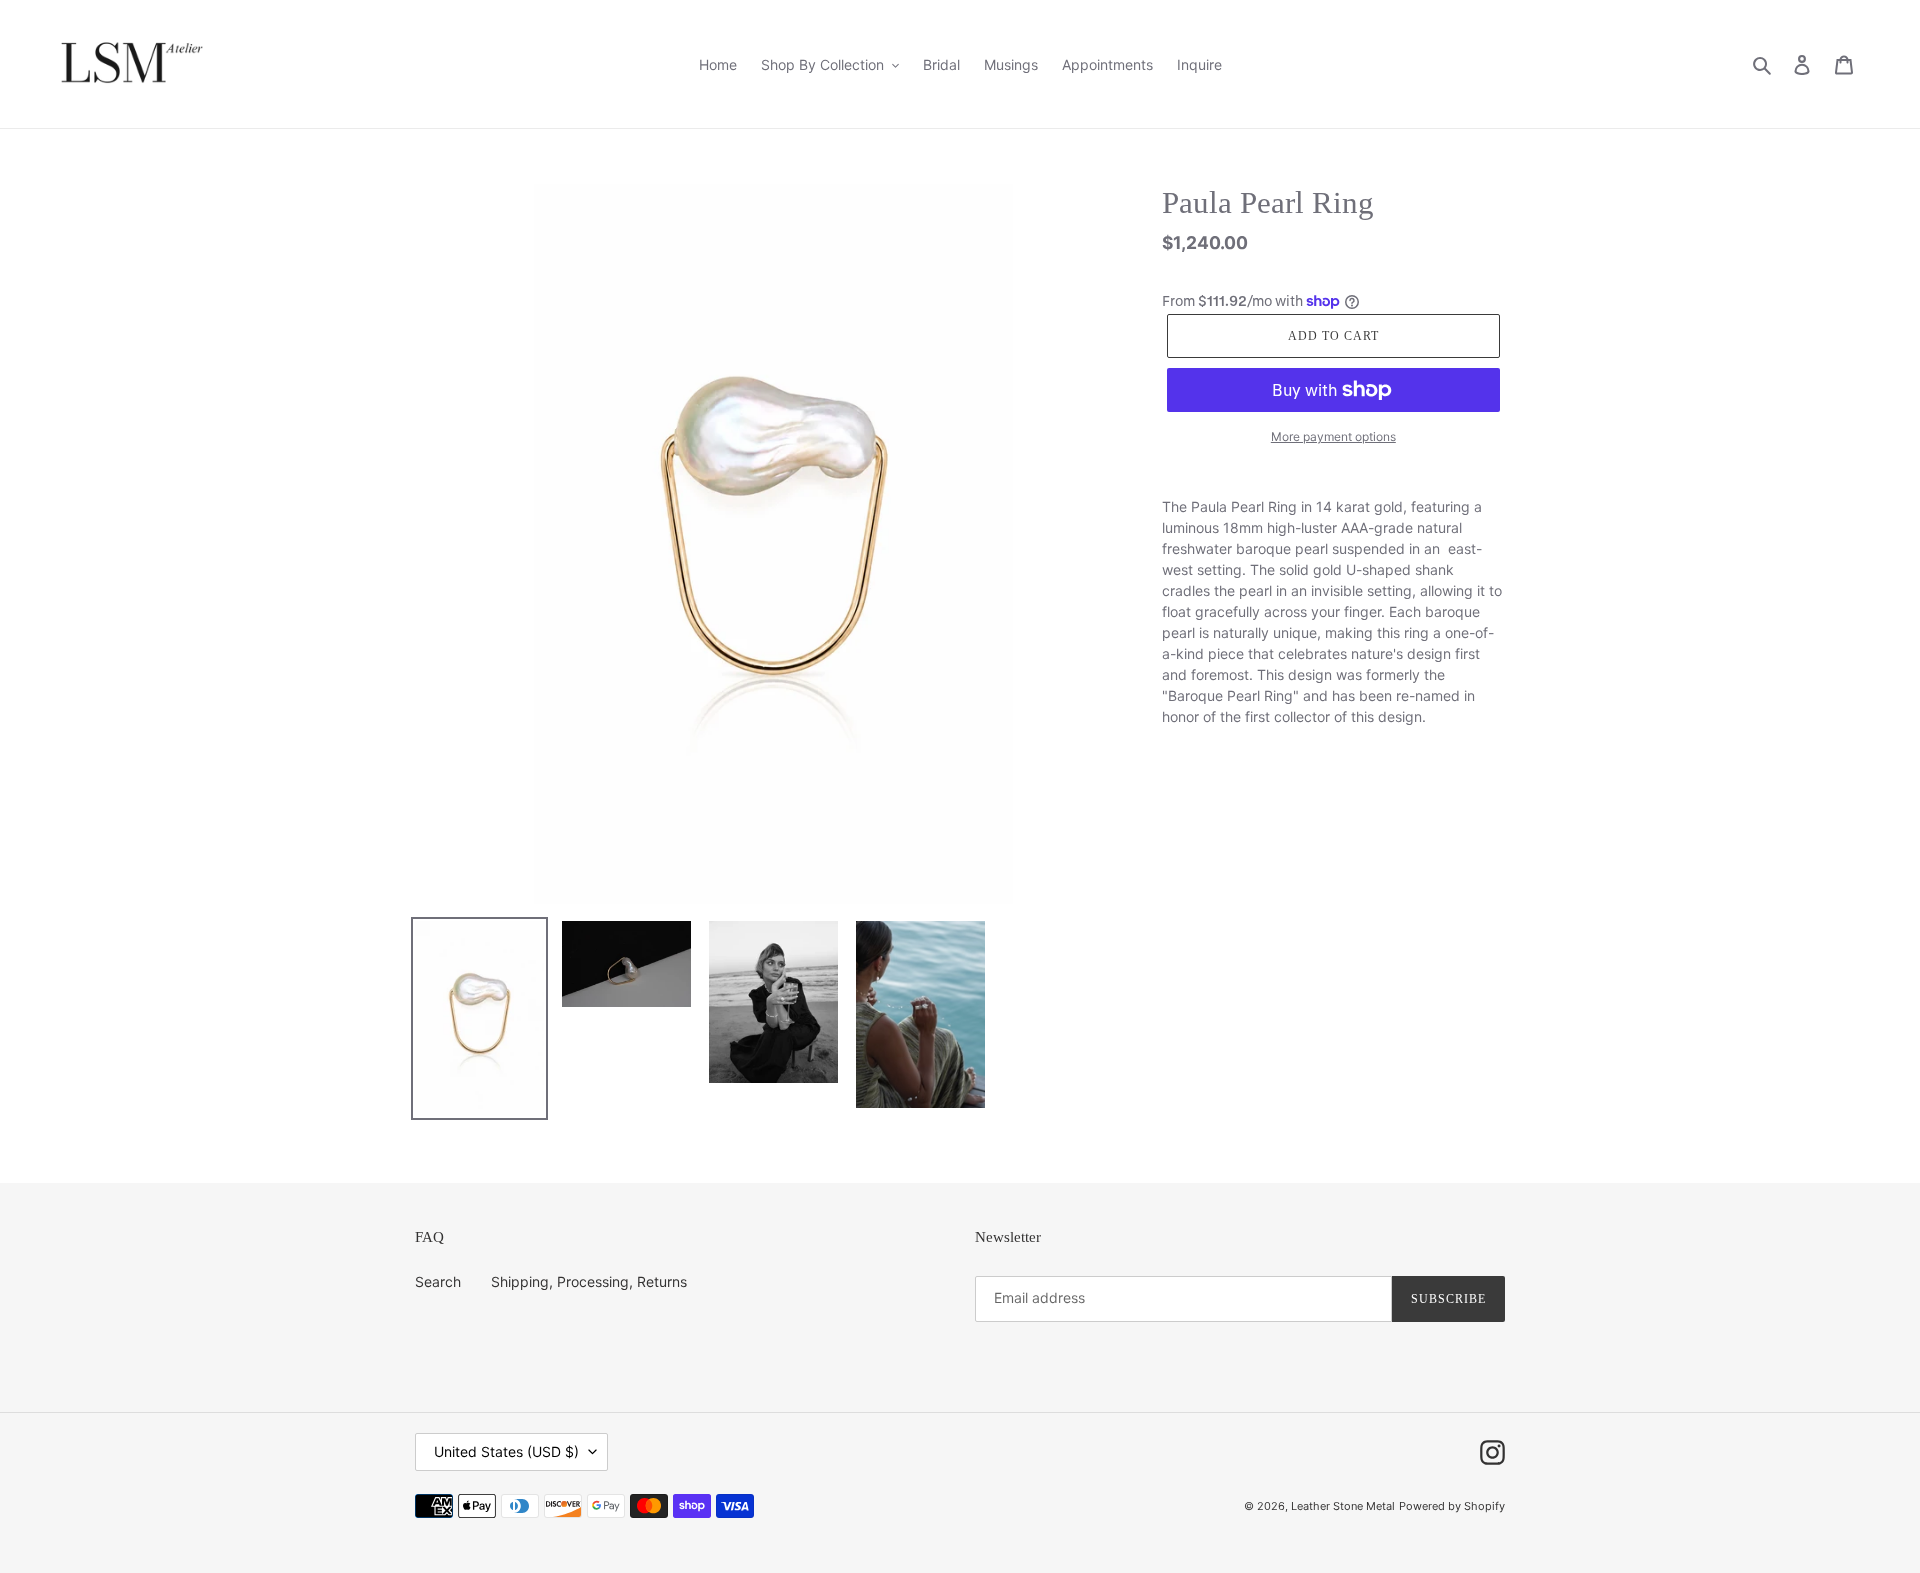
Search (438, 1281)
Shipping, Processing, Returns (589, 1281)
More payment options (1333, 436)
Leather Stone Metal (1343, 1506)
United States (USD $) (506, 1451)
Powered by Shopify (1452, 1506)
